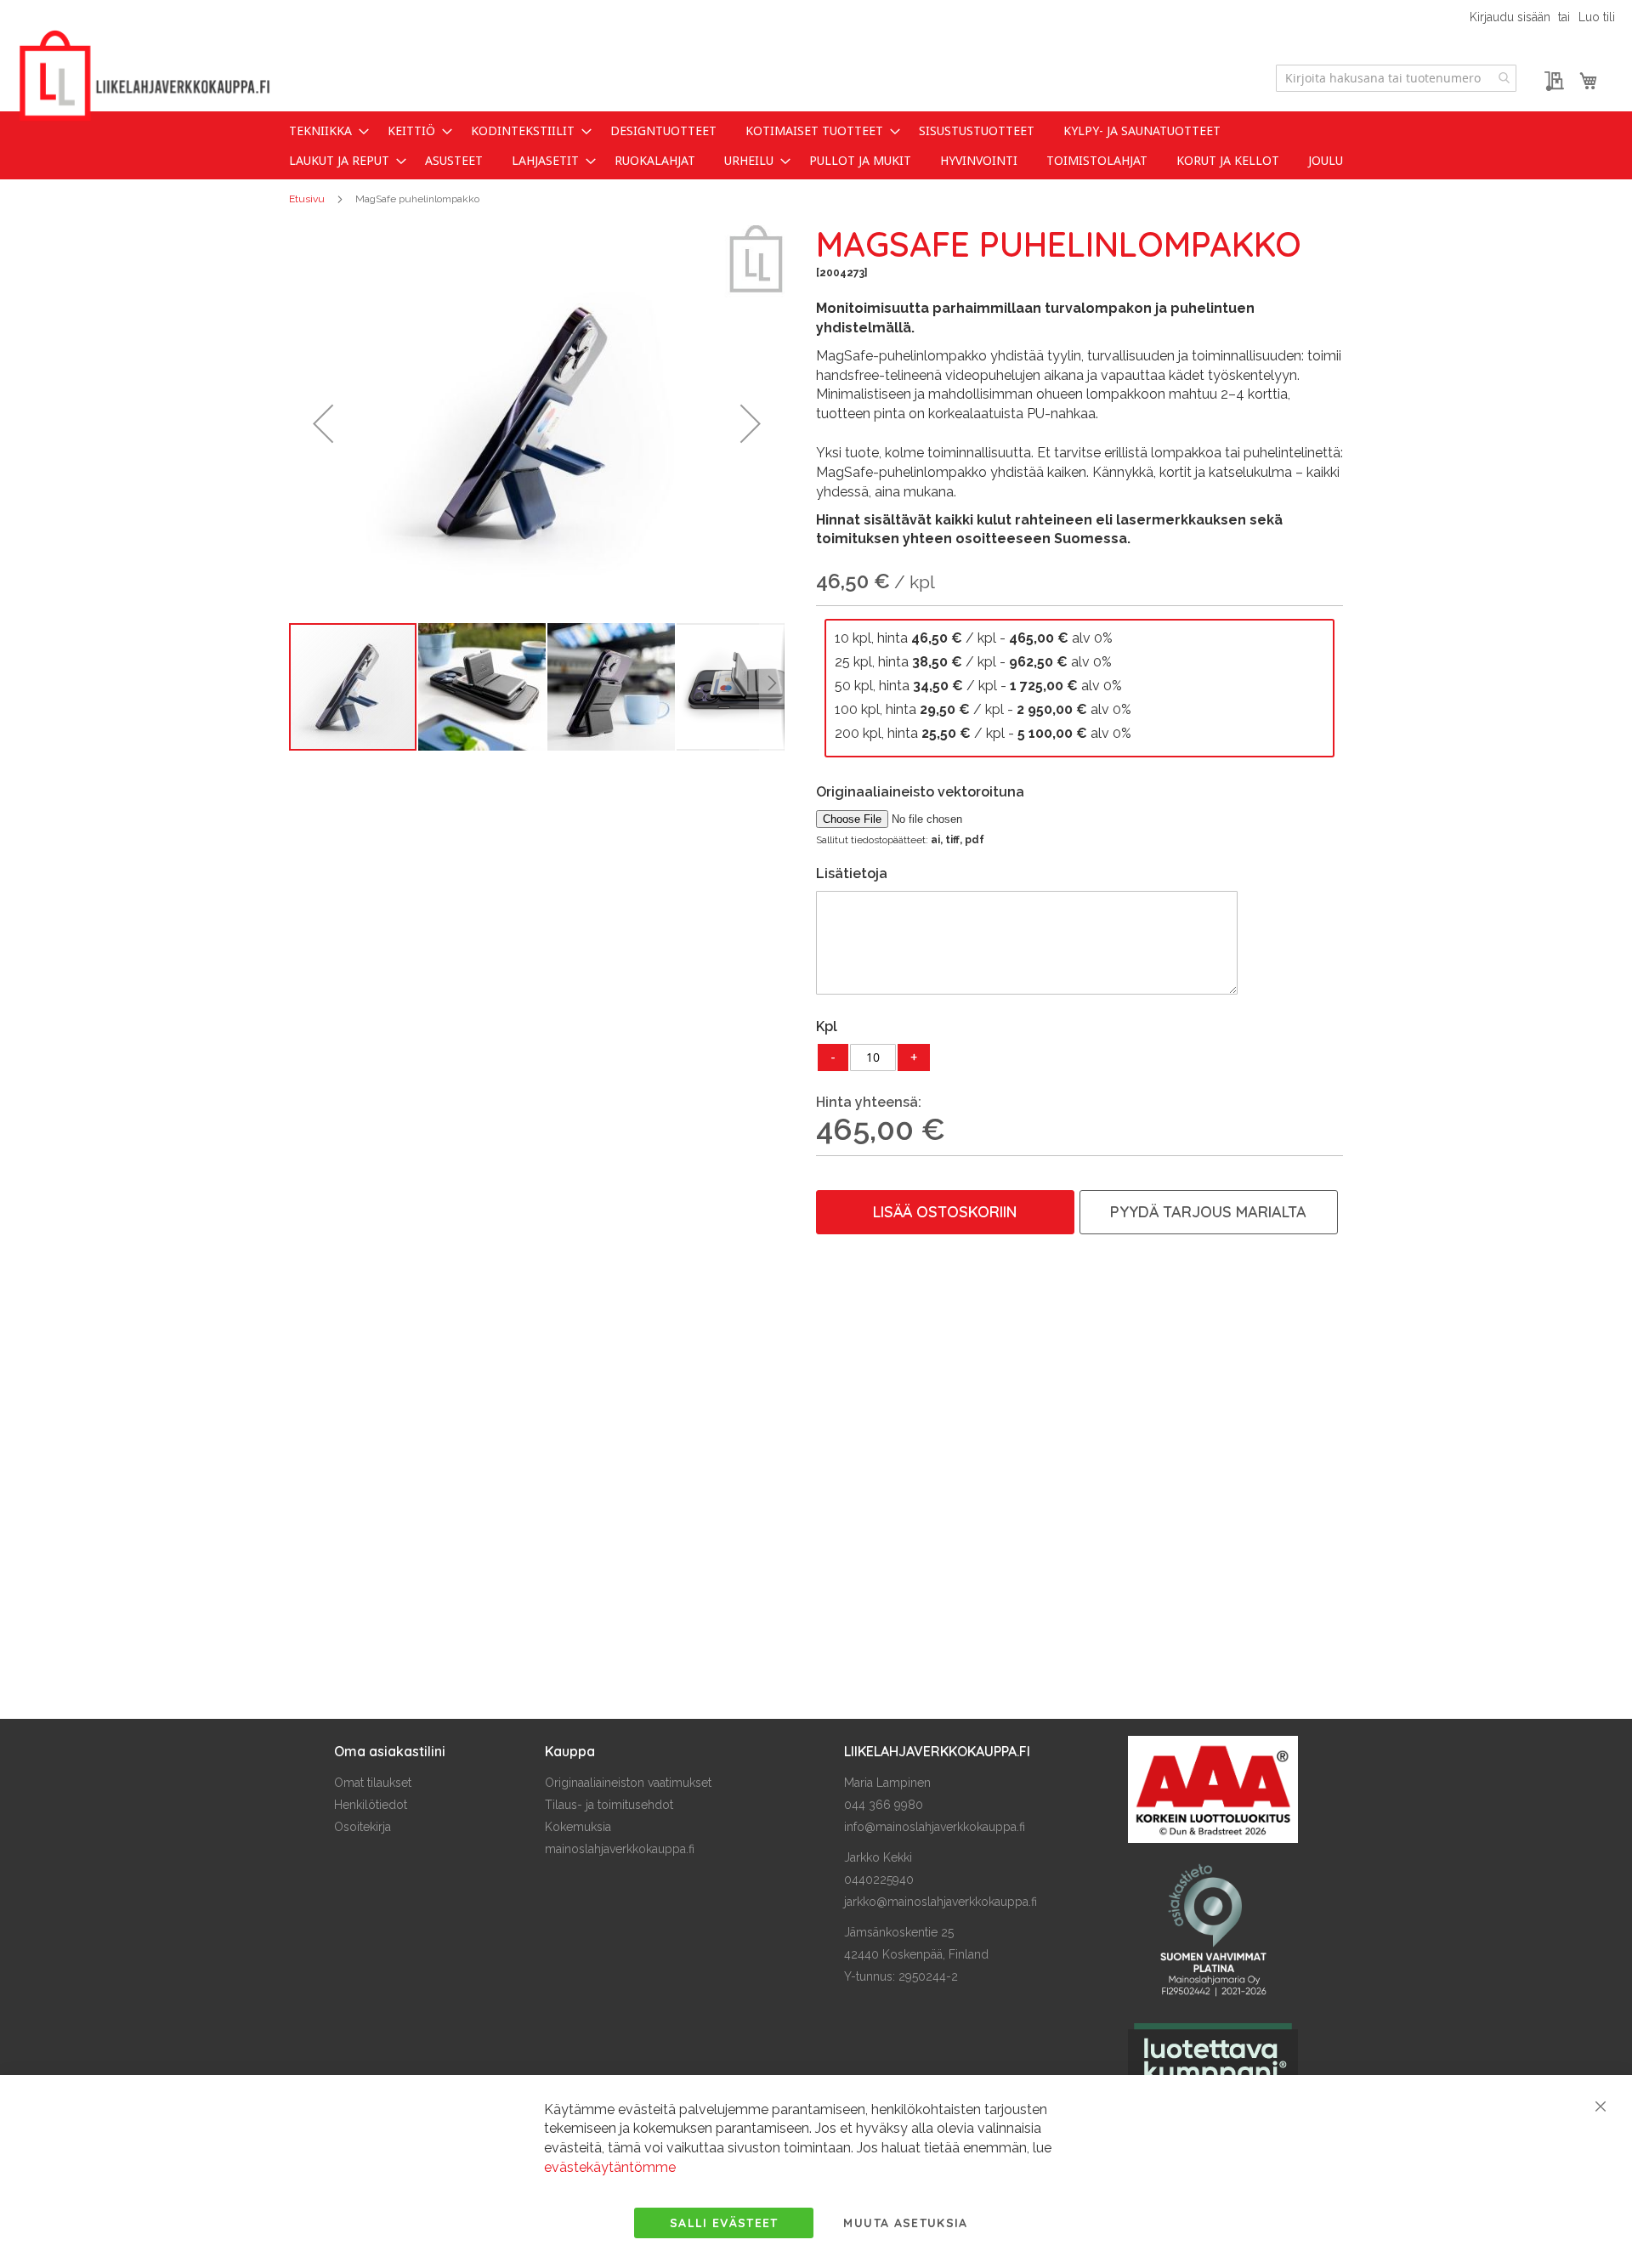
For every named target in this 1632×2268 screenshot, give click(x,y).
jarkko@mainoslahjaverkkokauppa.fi (941, 1902)
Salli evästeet (724, 2223)
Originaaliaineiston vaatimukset (628, 1783)
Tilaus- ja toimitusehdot (609, 1805)
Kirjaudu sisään (1510, 17)
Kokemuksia (578, 1827)
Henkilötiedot (371, 1805)
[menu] (816, 145)
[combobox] (1396, 78)
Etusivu (307, 199)
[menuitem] (324, 130)
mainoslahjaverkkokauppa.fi (620, 1849)
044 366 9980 (884, 1805)
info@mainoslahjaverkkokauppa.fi (935, 1827)
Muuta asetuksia (905, 2223)
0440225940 (879, 1880)
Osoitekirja (363, 1827)
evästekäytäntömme (610, 2167)
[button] (323, 423)
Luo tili (1597, 17)
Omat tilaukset (373, 1783)
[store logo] (144, 76)
